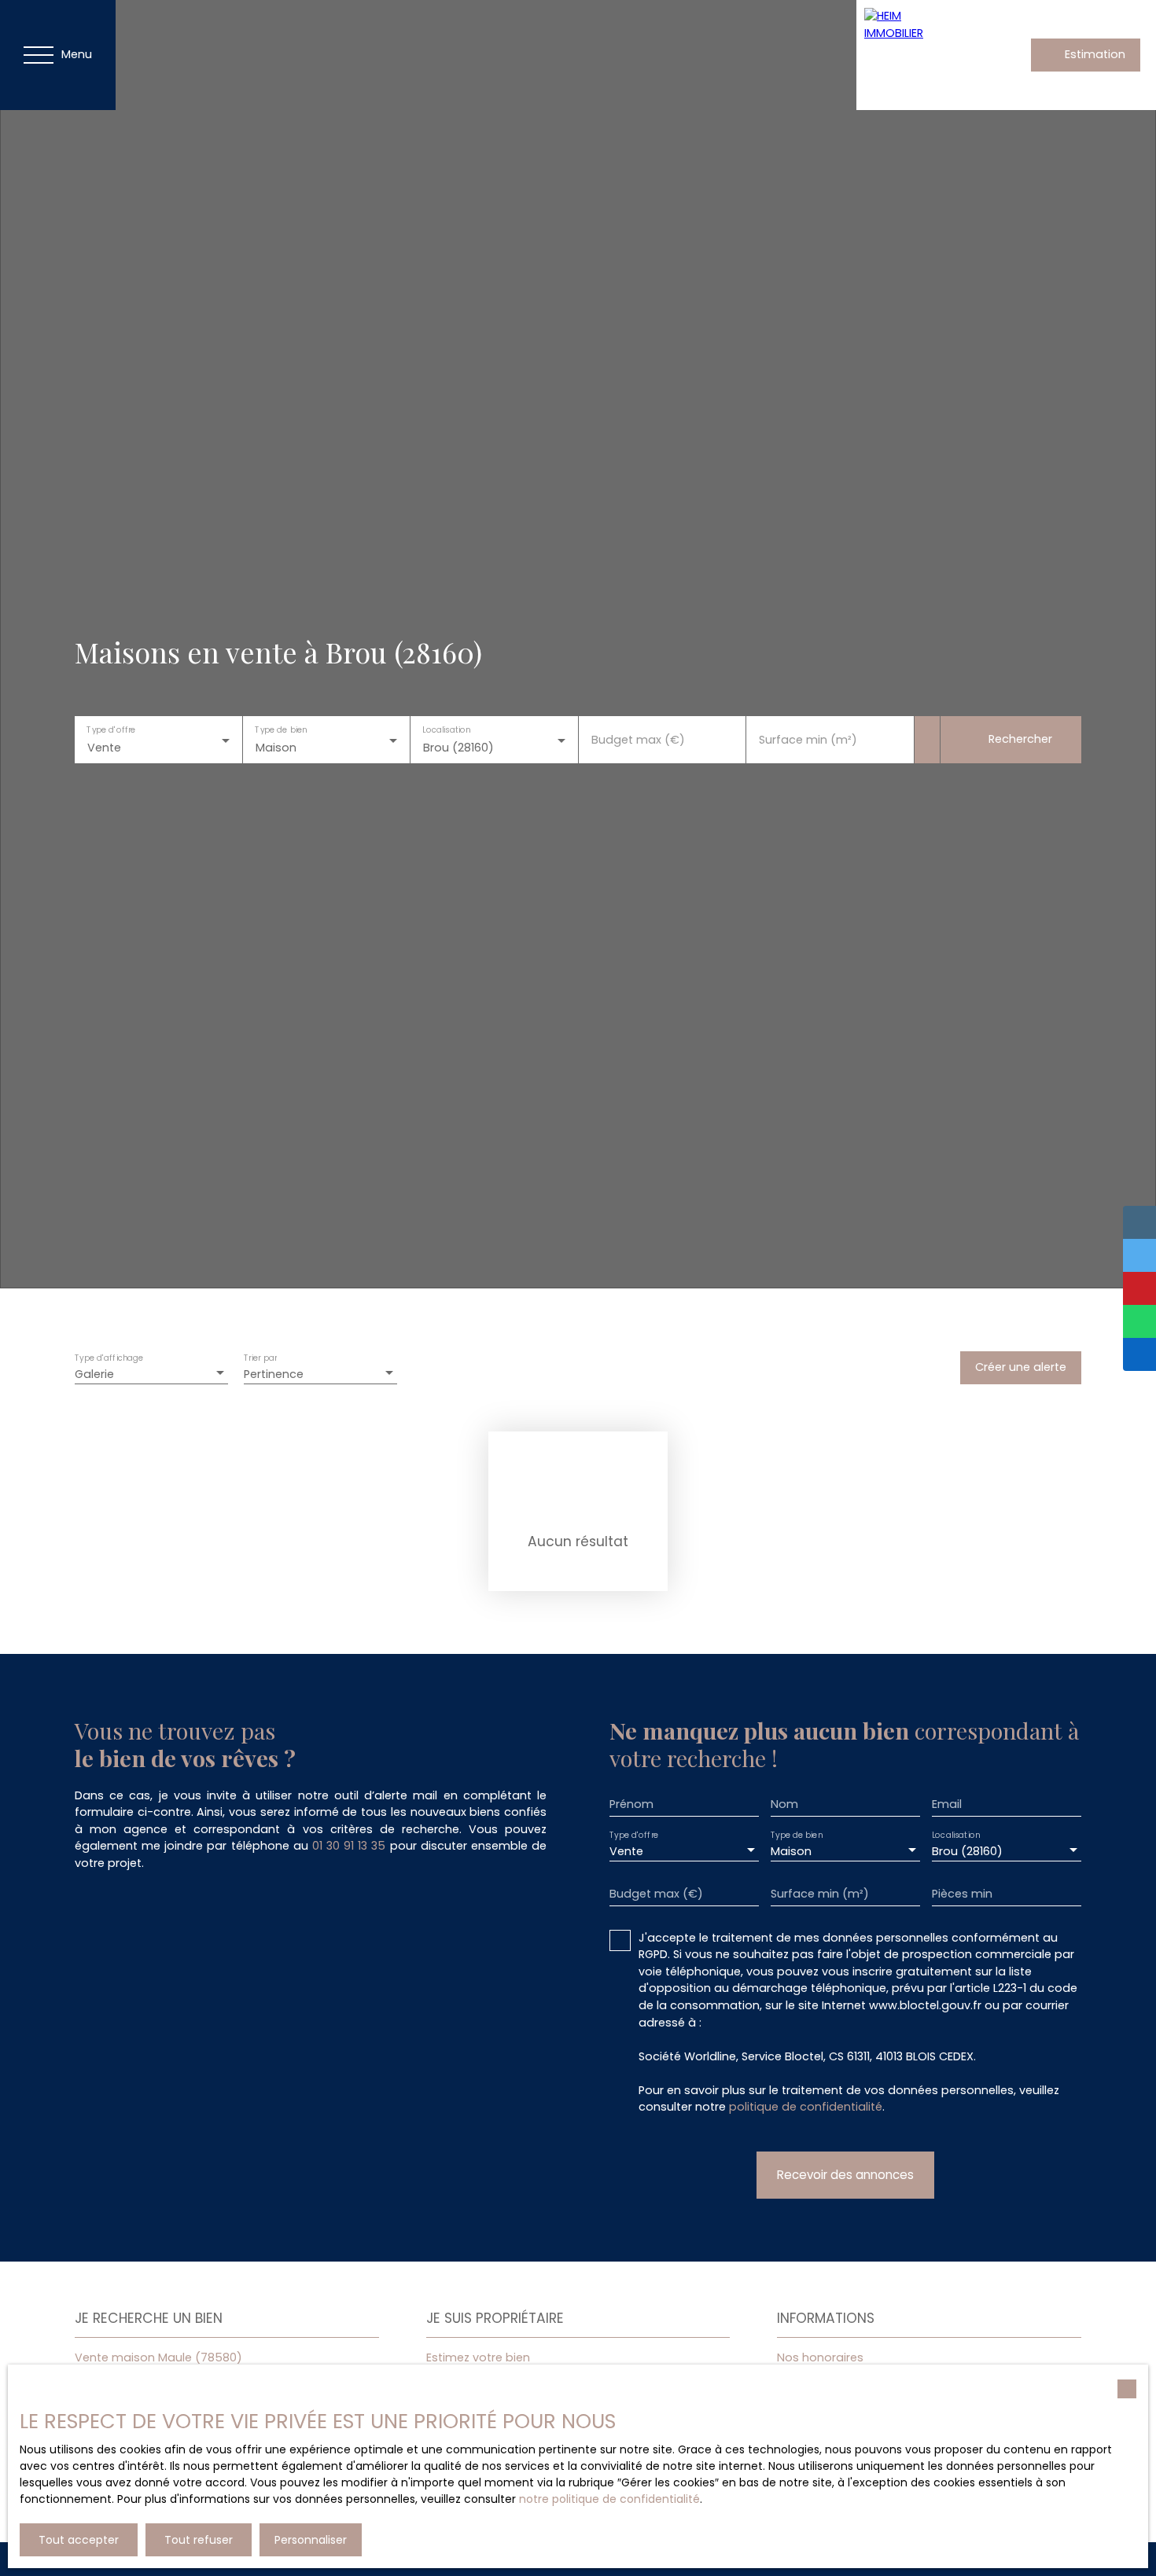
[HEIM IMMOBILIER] (911, 55)
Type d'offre (111, 730)
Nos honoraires (820, 2357)
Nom (784, 1804)
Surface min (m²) (808, 740)
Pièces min (962, 1894)
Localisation (446, 730)
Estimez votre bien (478, 2357)
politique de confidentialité (806, 2107)
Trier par (260, 1358)
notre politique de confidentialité (609, 2499)
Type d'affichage (109, 1358)
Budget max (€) (638, 740)
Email (947, 1804)
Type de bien (281, 730)
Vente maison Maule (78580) (158, 2357)
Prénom (631, 1804)
